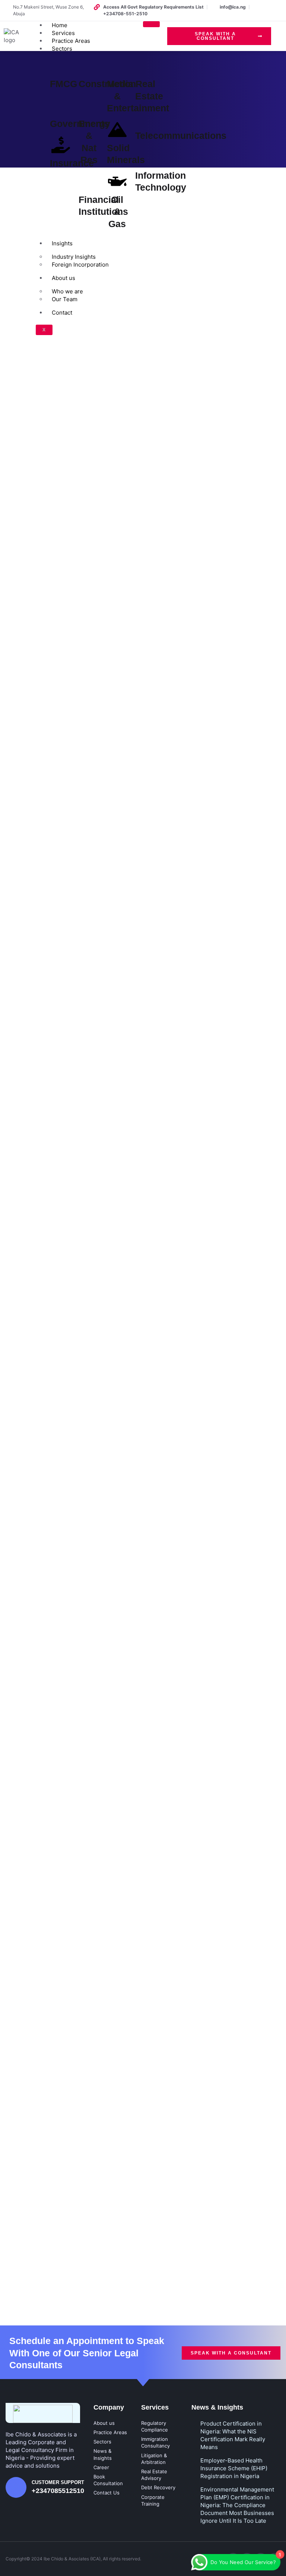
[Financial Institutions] (89, 181)
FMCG (63, 84)
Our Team (65, 299)
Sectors (62, 49)
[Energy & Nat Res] (89, 105)
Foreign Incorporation (80, 265)
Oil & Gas (117, 212)
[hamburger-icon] (151, 24)
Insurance (72, 163)
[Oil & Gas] (117, 181)
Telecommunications (181, 136)
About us (63, 278)
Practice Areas (71, 41)
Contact (62, 313)
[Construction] (89, 66)
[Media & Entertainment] (117, 66)
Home (60, 25)
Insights (62, 243)
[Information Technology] (146, 157)
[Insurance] (61, 145)
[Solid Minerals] (117, 130)
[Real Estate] (146, 66)
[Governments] (61, 105)
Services (63, 33)
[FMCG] (61, 66)
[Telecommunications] (146, 117)
